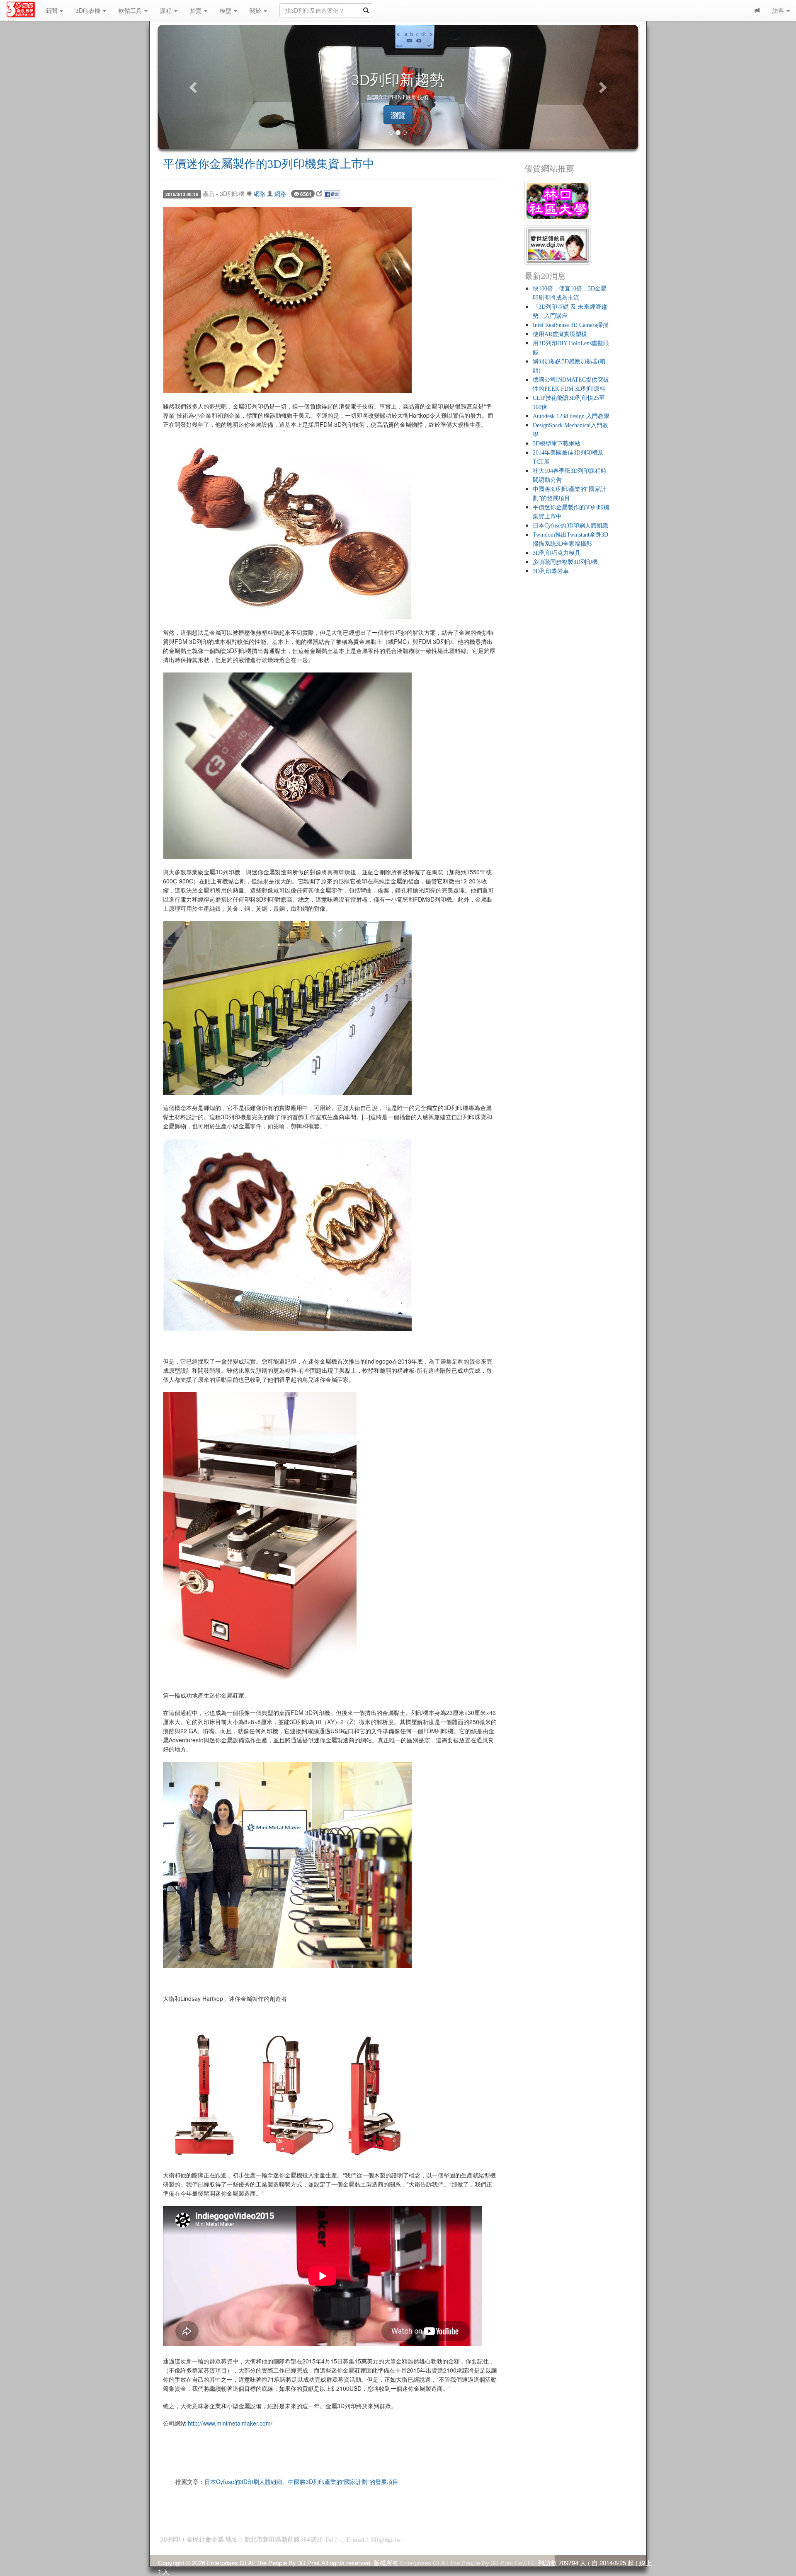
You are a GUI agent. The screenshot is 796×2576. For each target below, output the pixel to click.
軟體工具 (131, 10)
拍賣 (197, 10)
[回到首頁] (23, 9)
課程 (167, 10)
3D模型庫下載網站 (557, 444)
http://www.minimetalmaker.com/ (230, 2423)
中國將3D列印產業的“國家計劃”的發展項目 (343, 2482)
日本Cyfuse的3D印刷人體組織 (243, 2482)
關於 (256, 10)
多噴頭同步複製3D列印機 (565, 562)
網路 (260, 194)
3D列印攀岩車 (551, 571)
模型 (226, 10)
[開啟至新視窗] (319, 194)
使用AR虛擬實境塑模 (560, 334)
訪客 (779, 10)
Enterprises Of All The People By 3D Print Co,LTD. (468, 2563)
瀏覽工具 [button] (398, 115)
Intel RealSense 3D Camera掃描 (571, 325)
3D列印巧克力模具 (557, 553)
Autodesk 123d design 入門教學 (571, 416)
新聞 (52, 10)
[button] (194, 87)
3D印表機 (89, 10)
